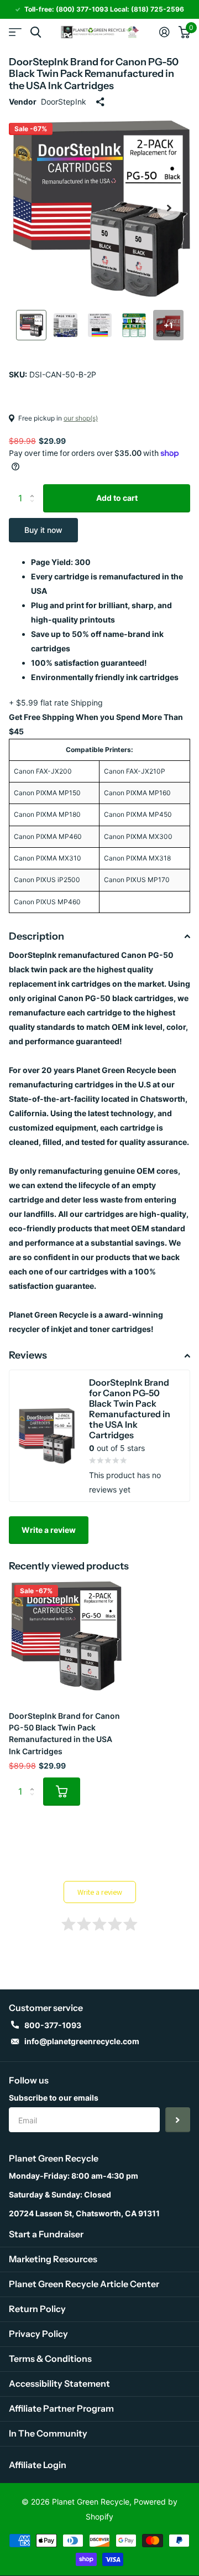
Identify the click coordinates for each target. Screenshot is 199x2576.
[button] (169, 208)
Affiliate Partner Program (61, 2408)
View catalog (15, 32)
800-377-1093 (53, 2025)
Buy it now (43, 530)
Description (36, 936)
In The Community (48, 2433)
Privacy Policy (38, 2334)
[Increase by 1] (35, 488)
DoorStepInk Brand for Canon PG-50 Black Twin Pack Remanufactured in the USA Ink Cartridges (64, 1733)
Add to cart (117, 498)
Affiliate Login (38, 2465)
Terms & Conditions (50, 2359)
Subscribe (178, 2120)
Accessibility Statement (59, 2383)
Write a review (49, 1530)
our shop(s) (81, 418)
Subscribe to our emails (54, 2098)
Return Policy (37, 2309)
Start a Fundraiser (46, 2234)
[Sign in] (164, 32)
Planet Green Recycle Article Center (84, 2284)
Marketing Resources (53, 2259)
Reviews (28, 1355)
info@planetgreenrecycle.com (82, 2041)
